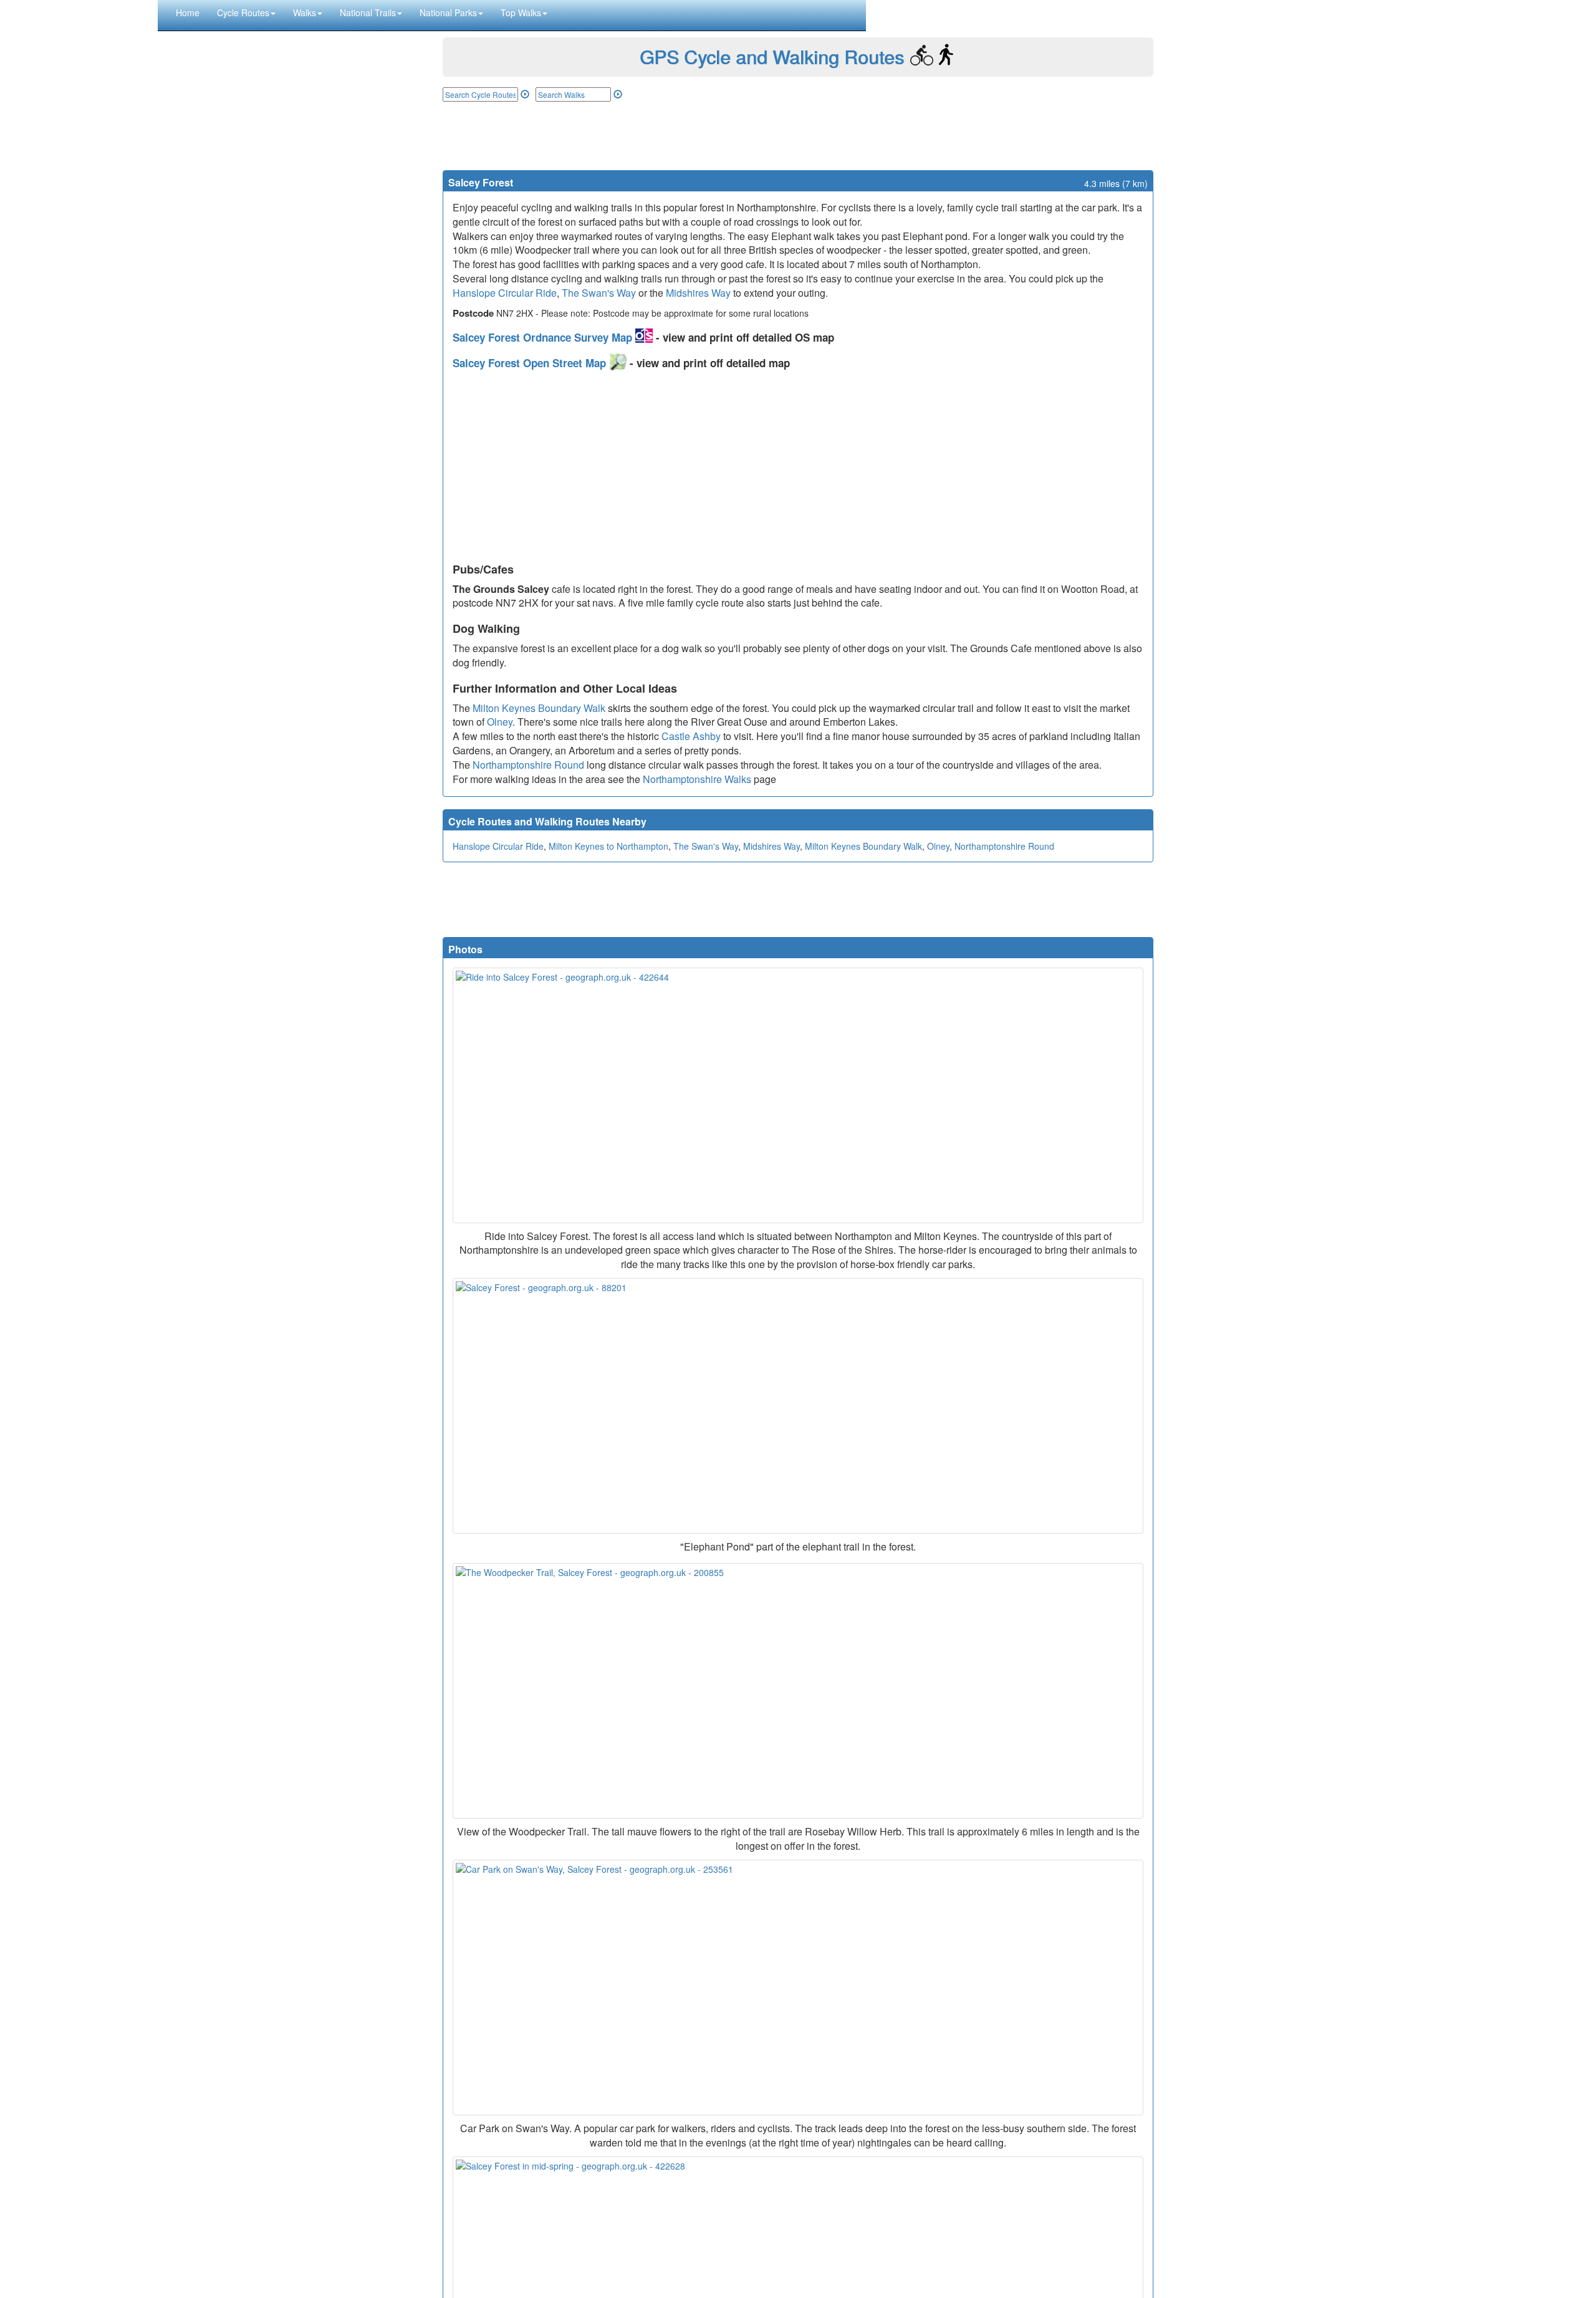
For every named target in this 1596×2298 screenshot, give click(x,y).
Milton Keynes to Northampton (608, 846)
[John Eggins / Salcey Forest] (798, 1406)
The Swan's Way (599, 293)
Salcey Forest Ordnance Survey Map (544, 337)
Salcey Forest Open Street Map (531, 363)
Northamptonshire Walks (697, 779)
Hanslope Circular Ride (505, 293)
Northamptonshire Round (528, 765)
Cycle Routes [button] (243, 12)
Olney (500, 722)
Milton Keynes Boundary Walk (539, 708)
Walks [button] (305, 12)
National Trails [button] (368, 12)
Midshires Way (698, 293)
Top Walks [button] (521, 12)
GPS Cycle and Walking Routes (772, 56)
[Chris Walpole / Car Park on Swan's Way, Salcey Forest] (798, 1988)
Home (188, 12)
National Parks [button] (448, 12)
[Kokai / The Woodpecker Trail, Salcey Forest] (798, 1691)
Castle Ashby (691, 736)
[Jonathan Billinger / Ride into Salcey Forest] (798, 1095)
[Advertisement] (798, 136)
